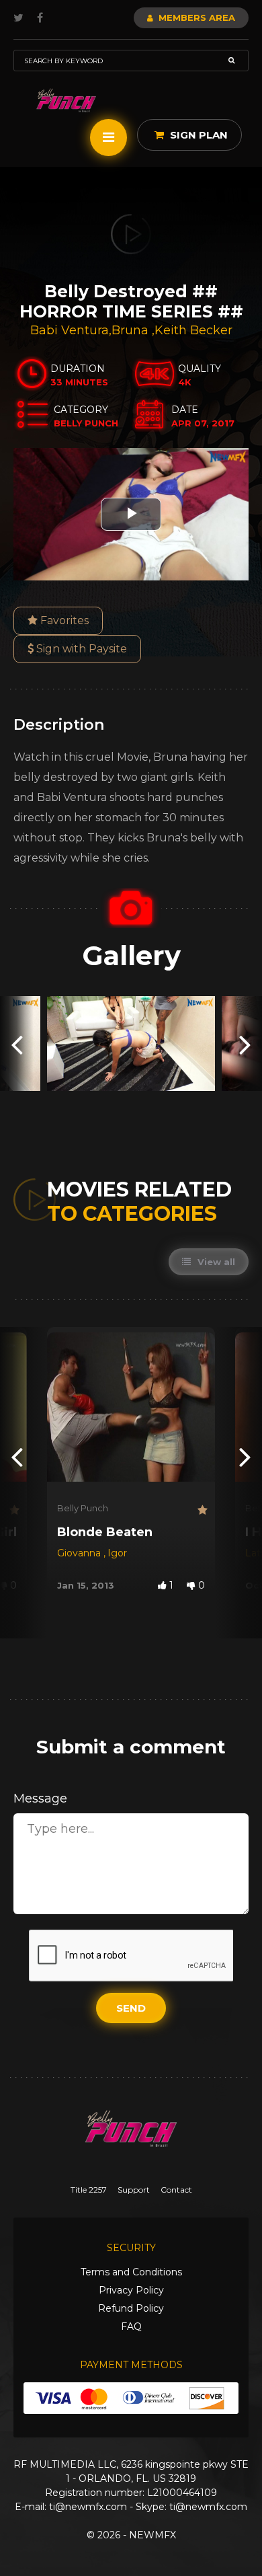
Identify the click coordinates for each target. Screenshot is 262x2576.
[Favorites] (13, 1510)
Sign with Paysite (80, 649)
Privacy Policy (131, 2290)
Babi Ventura (70, 330)
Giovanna (80, 1553)
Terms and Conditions (131, 2272)
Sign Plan (198, 135)
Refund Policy (131, 2308)
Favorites (63, 620)
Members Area (195, 17)
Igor (117, 1553)
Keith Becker (193, 330)
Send (131, 2008)
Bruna (132, 330)
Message (40, 1798)
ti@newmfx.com (88, 2507)
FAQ (131, 2326)
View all (215, 1262)
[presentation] (17, 1044)
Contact (176, 2190)
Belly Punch (83, 1508)
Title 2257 (89, 2190)
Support (134, 2190)
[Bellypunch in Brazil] (66, 101)
